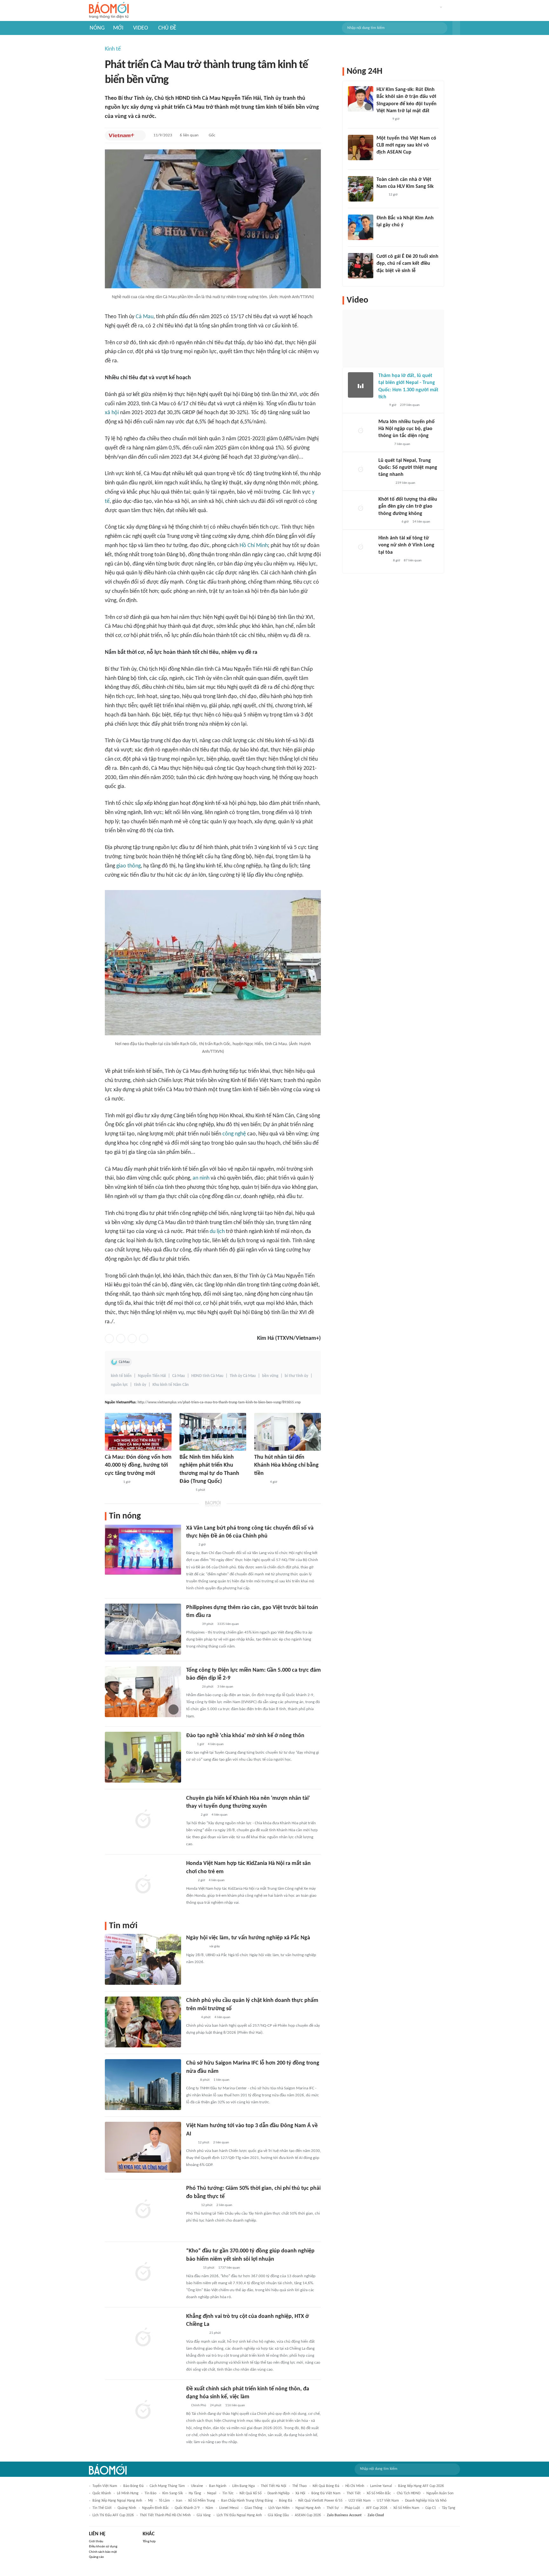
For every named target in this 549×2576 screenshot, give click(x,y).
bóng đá (286, 2501)
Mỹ (150, 2501)
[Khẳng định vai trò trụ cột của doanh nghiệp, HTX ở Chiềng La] (143, 2338)
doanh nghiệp (278, 2493)
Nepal (212, 2493)
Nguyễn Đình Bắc (155, 2508)
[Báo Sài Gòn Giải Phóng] (192, 1687)
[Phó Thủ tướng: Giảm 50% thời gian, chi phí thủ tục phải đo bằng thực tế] (143, 2210)
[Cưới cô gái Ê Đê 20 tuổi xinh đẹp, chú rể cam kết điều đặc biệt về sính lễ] (361, 266)
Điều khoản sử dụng (103, 2547)
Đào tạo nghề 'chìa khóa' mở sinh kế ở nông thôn (245, 1736)
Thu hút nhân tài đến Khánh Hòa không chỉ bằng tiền (286, 1465)
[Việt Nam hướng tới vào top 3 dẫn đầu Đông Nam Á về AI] (143, 2147)
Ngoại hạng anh (308, 2508)
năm (209, 2508)
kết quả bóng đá (326, 2486)
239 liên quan (410, 405)
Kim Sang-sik (173, 2493)
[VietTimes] (191, 2080)
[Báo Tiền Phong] (260, 1482)
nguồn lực (119, 1385)
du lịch (217, 1232)
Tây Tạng (449, 2508)
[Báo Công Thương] (112, 1482)
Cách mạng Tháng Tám (167, 2486)
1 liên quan (221, 2080)
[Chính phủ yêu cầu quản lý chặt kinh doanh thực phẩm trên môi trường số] (143, 2022)
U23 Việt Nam (360, 2501)
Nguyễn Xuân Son (440, 2493)
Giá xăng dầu (278, 2515)
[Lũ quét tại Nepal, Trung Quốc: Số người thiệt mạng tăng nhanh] (361, 470)
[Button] (456, 28)
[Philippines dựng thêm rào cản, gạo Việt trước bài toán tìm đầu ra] (143, 1629)
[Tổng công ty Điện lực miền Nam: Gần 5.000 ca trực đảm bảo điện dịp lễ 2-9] (143, 1692)
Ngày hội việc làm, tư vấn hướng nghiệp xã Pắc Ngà (248, 1938)
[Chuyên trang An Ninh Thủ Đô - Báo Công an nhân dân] (382, 406)
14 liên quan (421, 522)
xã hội (112, 413)
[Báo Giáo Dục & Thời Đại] (190, 1744)
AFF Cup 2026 (377, 2508)
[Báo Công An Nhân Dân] (388, 522)
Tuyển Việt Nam (105, 2486)
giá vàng (204, 2515)
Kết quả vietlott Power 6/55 (320, 2501)
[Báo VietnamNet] (192, 1815)
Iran (179, 2501)
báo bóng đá (133, 2486)
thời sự (333, 2508)
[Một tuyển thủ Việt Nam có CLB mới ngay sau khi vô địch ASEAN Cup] (361, 147)
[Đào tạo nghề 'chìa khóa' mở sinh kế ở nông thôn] (143, 1757)
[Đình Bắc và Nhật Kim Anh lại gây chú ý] (361, 227)
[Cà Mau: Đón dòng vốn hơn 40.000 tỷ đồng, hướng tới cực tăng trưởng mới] (138, 1432)
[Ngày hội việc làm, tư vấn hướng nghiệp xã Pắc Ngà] (143, 1959)
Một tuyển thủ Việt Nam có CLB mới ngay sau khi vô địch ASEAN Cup (406, 145)
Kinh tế (113, 49)
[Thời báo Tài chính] (193, 2268)
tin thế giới (102, 2508)
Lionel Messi (229, 2508)
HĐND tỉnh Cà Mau (207, 1376)
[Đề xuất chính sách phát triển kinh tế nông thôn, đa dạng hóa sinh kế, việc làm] (143, 2410)
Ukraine (197, 2486)
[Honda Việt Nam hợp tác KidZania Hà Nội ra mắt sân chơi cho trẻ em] (143, 1885)
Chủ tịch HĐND (409, 2493)
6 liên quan (189, 135)
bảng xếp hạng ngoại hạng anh (117, 2501)
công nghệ (234, 1134)
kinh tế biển (121, 1376)
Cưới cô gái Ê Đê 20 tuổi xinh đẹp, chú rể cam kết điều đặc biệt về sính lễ (407, 264)
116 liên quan (235, 2405)
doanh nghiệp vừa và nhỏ (426, 2501)
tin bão (150, 2493)
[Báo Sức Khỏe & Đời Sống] (192, 2018)
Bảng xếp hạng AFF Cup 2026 (421, 2486)
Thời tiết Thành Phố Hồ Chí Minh (165, 2515)
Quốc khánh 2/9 (187, 2508)
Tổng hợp (149, 2542)
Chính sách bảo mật (103, 2552)
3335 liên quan (228, 1624)
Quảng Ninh (127, 2508)
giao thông (129, 866)
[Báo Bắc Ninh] (186, 1490)
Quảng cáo (96, 2557)
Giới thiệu (96, 2542)
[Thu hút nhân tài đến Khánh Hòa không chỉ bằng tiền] (288, 1432)
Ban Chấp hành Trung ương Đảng (247, 2501)
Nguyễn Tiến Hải (152, 1376)
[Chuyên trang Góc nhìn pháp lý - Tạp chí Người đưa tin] (381, 195)
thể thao (299, 2486)
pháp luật (352, 2508)
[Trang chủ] (109, 11)
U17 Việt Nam (388, 2501)
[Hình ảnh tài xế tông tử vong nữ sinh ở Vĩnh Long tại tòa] (361, 547)
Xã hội (300, 2493)
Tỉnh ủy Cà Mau (243, 1376)
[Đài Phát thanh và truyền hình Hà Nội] (385, 483)
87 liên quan (413, 561)
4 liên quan (216, 1744)
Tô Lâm (164, 2501)
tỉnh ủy (140, 1385)
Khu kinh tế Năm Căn (171, 1385)
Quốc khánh (102, 2493)
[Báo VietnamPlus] (122, 135)
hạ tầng (195, 2493)
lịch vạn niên (279, 2508)
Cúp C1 (431, 2508)
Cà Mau (145, 317)
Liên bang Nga (244, 2486)
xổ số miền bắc (379, 2493)
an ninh (201, 1178)
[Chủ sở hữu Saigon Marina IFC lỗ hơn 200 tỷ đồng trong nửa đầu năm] (143, 2085)
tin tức (228, 2493)
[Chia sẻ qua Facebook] (109, 1339)
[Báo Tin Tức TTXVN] (190, 1545)
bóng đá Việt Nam (326, 2493)
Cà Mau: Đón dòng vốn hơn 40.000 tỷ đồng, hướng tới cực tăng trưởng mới (138, 1465)
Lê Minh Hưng (128, 2493)
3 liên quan (225, 1687)
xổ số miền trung (202, 2501)
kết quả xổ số (251, 2493)
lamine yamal (381, 2486)
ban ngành (218, 2486)
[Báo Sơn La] (196, 1947)
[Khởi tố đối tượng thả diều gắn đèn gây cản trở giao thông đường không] (361, 509)
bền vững (270, 1376)
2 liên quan (221, 2143)
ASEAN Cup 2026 (308, 2515)
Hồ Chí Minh (254, 546)
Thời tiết (354, 2493)
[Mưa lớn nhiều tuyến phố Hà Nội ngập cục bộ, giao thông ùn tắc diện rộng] (361, 431)
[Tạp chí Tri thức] (190, 1881)
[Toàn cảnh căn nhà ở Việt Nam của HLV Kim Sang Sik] (361, 189)
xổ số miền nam (406, 2508)
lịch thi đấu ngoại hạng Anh (239, 2515)
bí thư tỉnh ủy (296, 1376)
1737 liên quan (229, 2268)
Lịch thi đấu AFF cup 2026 (113, 2515)
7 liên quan (402, 444)
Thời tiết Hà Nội (274, 2486)
